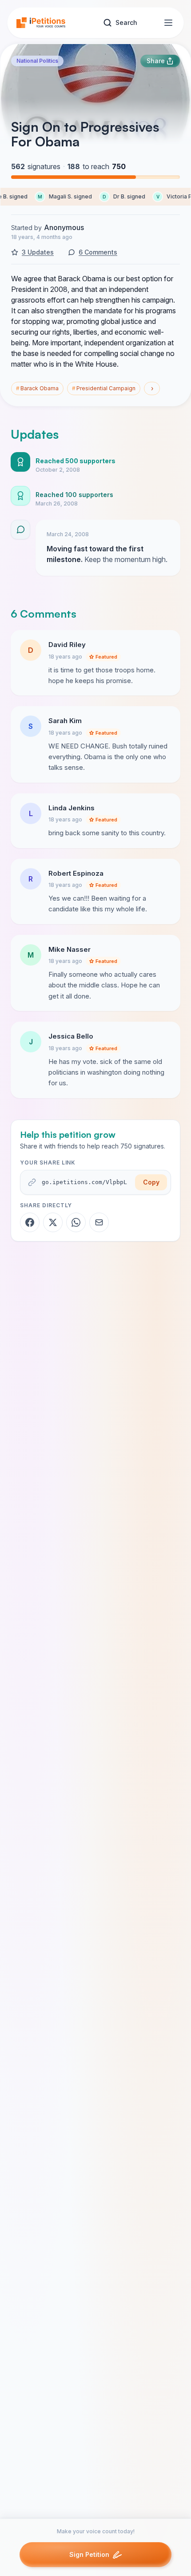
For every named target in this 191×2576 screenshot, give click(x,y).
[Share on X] (53, 1222)
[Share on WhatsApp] (76, 1222)
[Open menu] (168, 23)
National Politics (37, 61)
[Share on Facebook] (30, 1222)
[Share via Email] (99, 1222)
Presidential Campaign (104, 388)
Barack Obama (37, 388)
